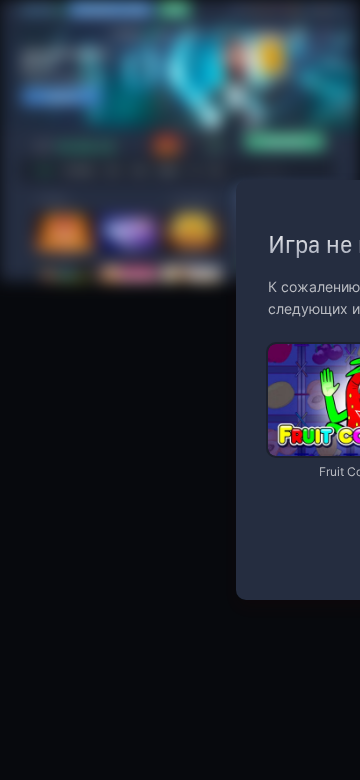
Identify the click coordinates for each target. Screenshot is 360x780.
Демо (300, 345)
